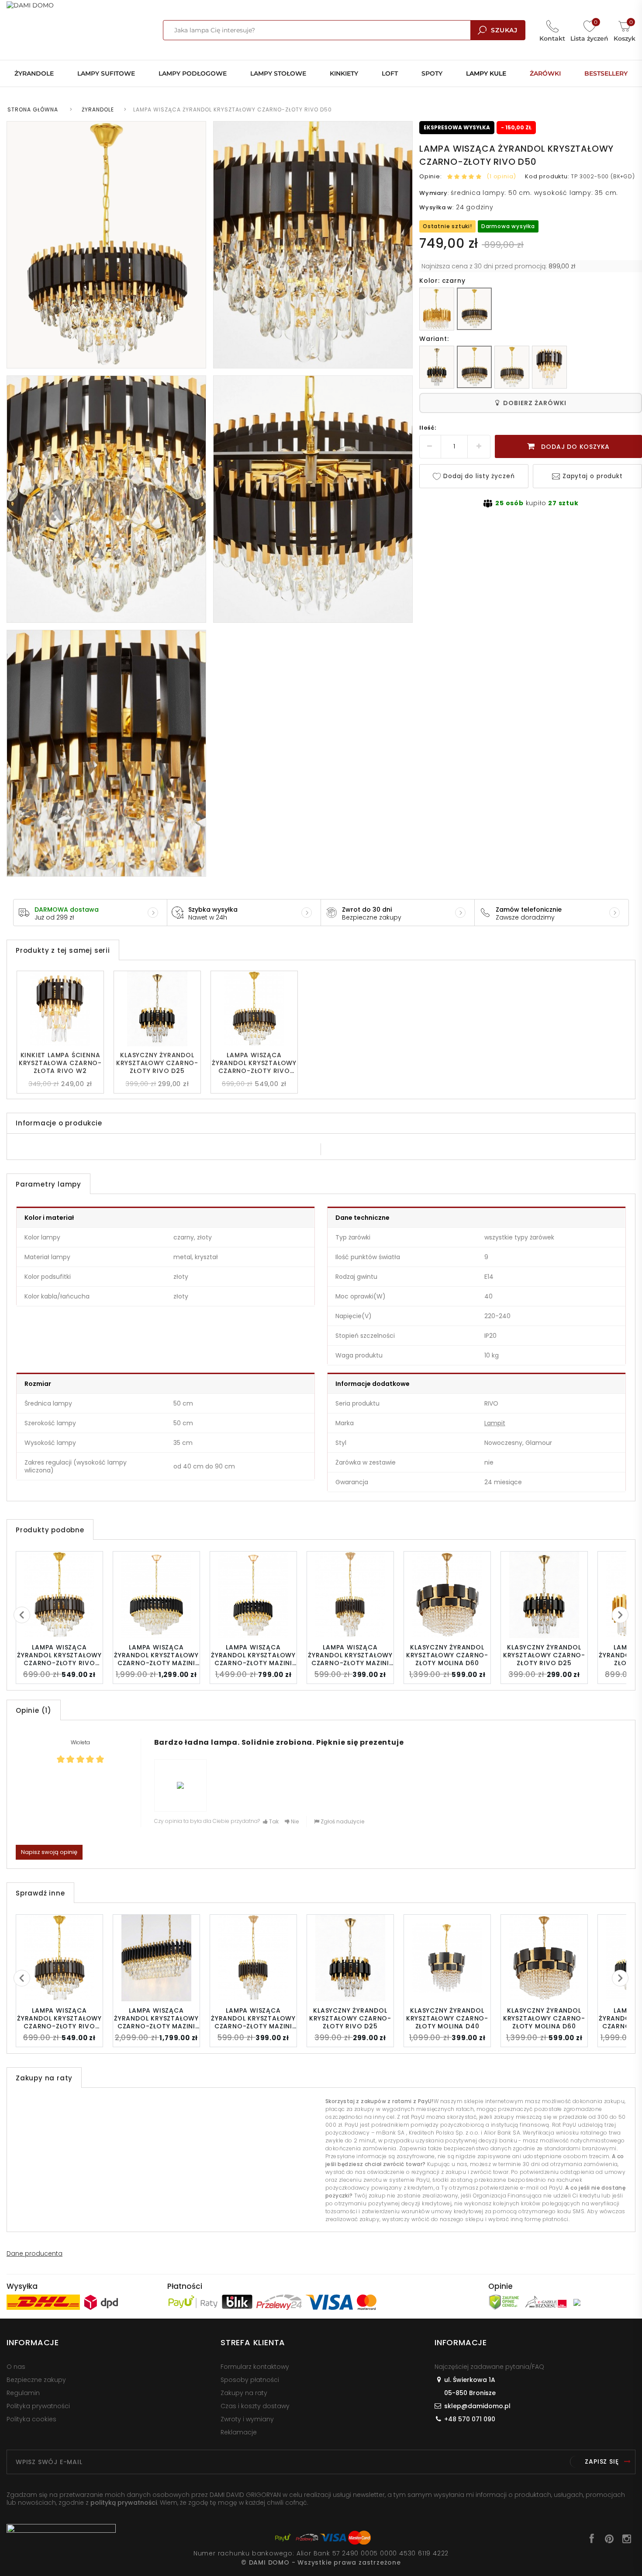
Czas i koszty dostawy (255, 2406)
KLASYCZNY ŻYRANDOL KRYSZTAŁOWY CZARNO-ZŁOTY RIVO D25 (157, 1063)
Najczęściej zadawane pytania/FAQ (489, 2367)
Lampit (495, 1423)
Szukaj (504, 30)
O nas (16, 2367)
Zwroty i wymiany (247, 2419)
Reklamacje (239, 2432)
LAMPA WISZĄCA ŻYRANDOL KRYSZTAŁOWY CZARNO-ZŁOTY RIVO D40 (254, 1063)
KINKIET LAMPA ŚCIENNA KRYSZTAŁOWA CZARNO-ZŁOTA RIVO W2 (60, 1063)
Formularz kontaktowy (255, 2367)
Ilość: (428, 428)
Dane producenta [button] (35, 2253)
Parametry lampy (48, 1184)
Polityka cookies (31, 2419)
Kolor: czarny (442, 281)
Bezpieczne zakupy (36, 2380)
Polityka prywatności (38, 2406)
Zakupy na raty (244, 2393)
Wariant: (434, 339)
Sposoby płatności (250, 2380)
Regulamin (23, 2393)
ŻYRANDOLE (98, 109)
